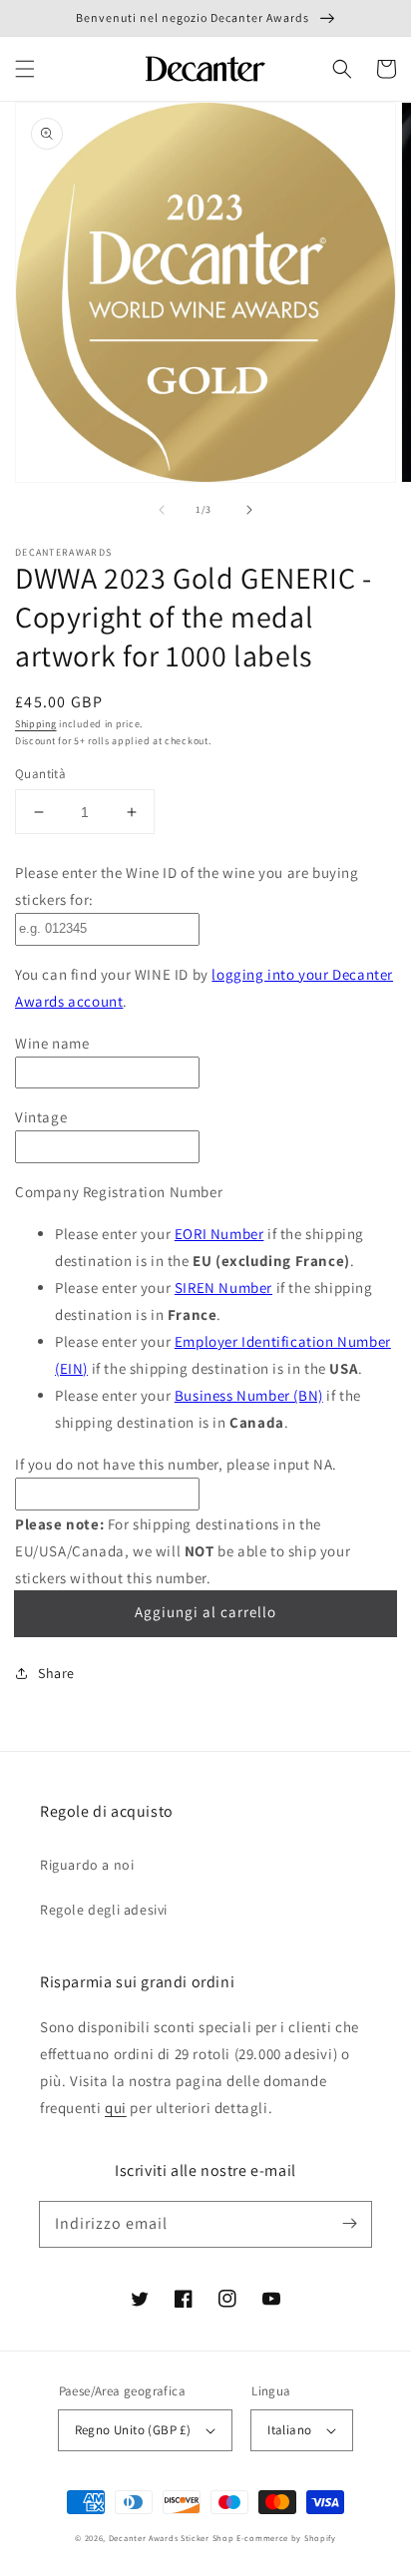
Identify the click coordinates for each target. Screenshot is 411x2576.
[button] (25, 69)
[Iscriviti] (349, 2224)
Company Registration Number (119, 1192)
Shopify (320, 2538)
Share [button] (56, 1673)
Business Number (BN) (249, 1395)
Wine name (52, 1043)
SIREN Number (223, 1288)
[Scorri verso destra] (249, 510)
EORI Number (219, 1234)
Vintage (41, 1117)
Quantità (40, 774)
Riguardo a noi (87, 1865)
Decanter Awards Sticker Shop (172, 2538)
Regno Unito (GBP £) (133, 2430)
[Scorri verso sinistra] (162, 510)
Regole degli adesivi (104, 1910)
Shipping (36, 724)
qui (116, 2108)
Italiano (289, 2430)
